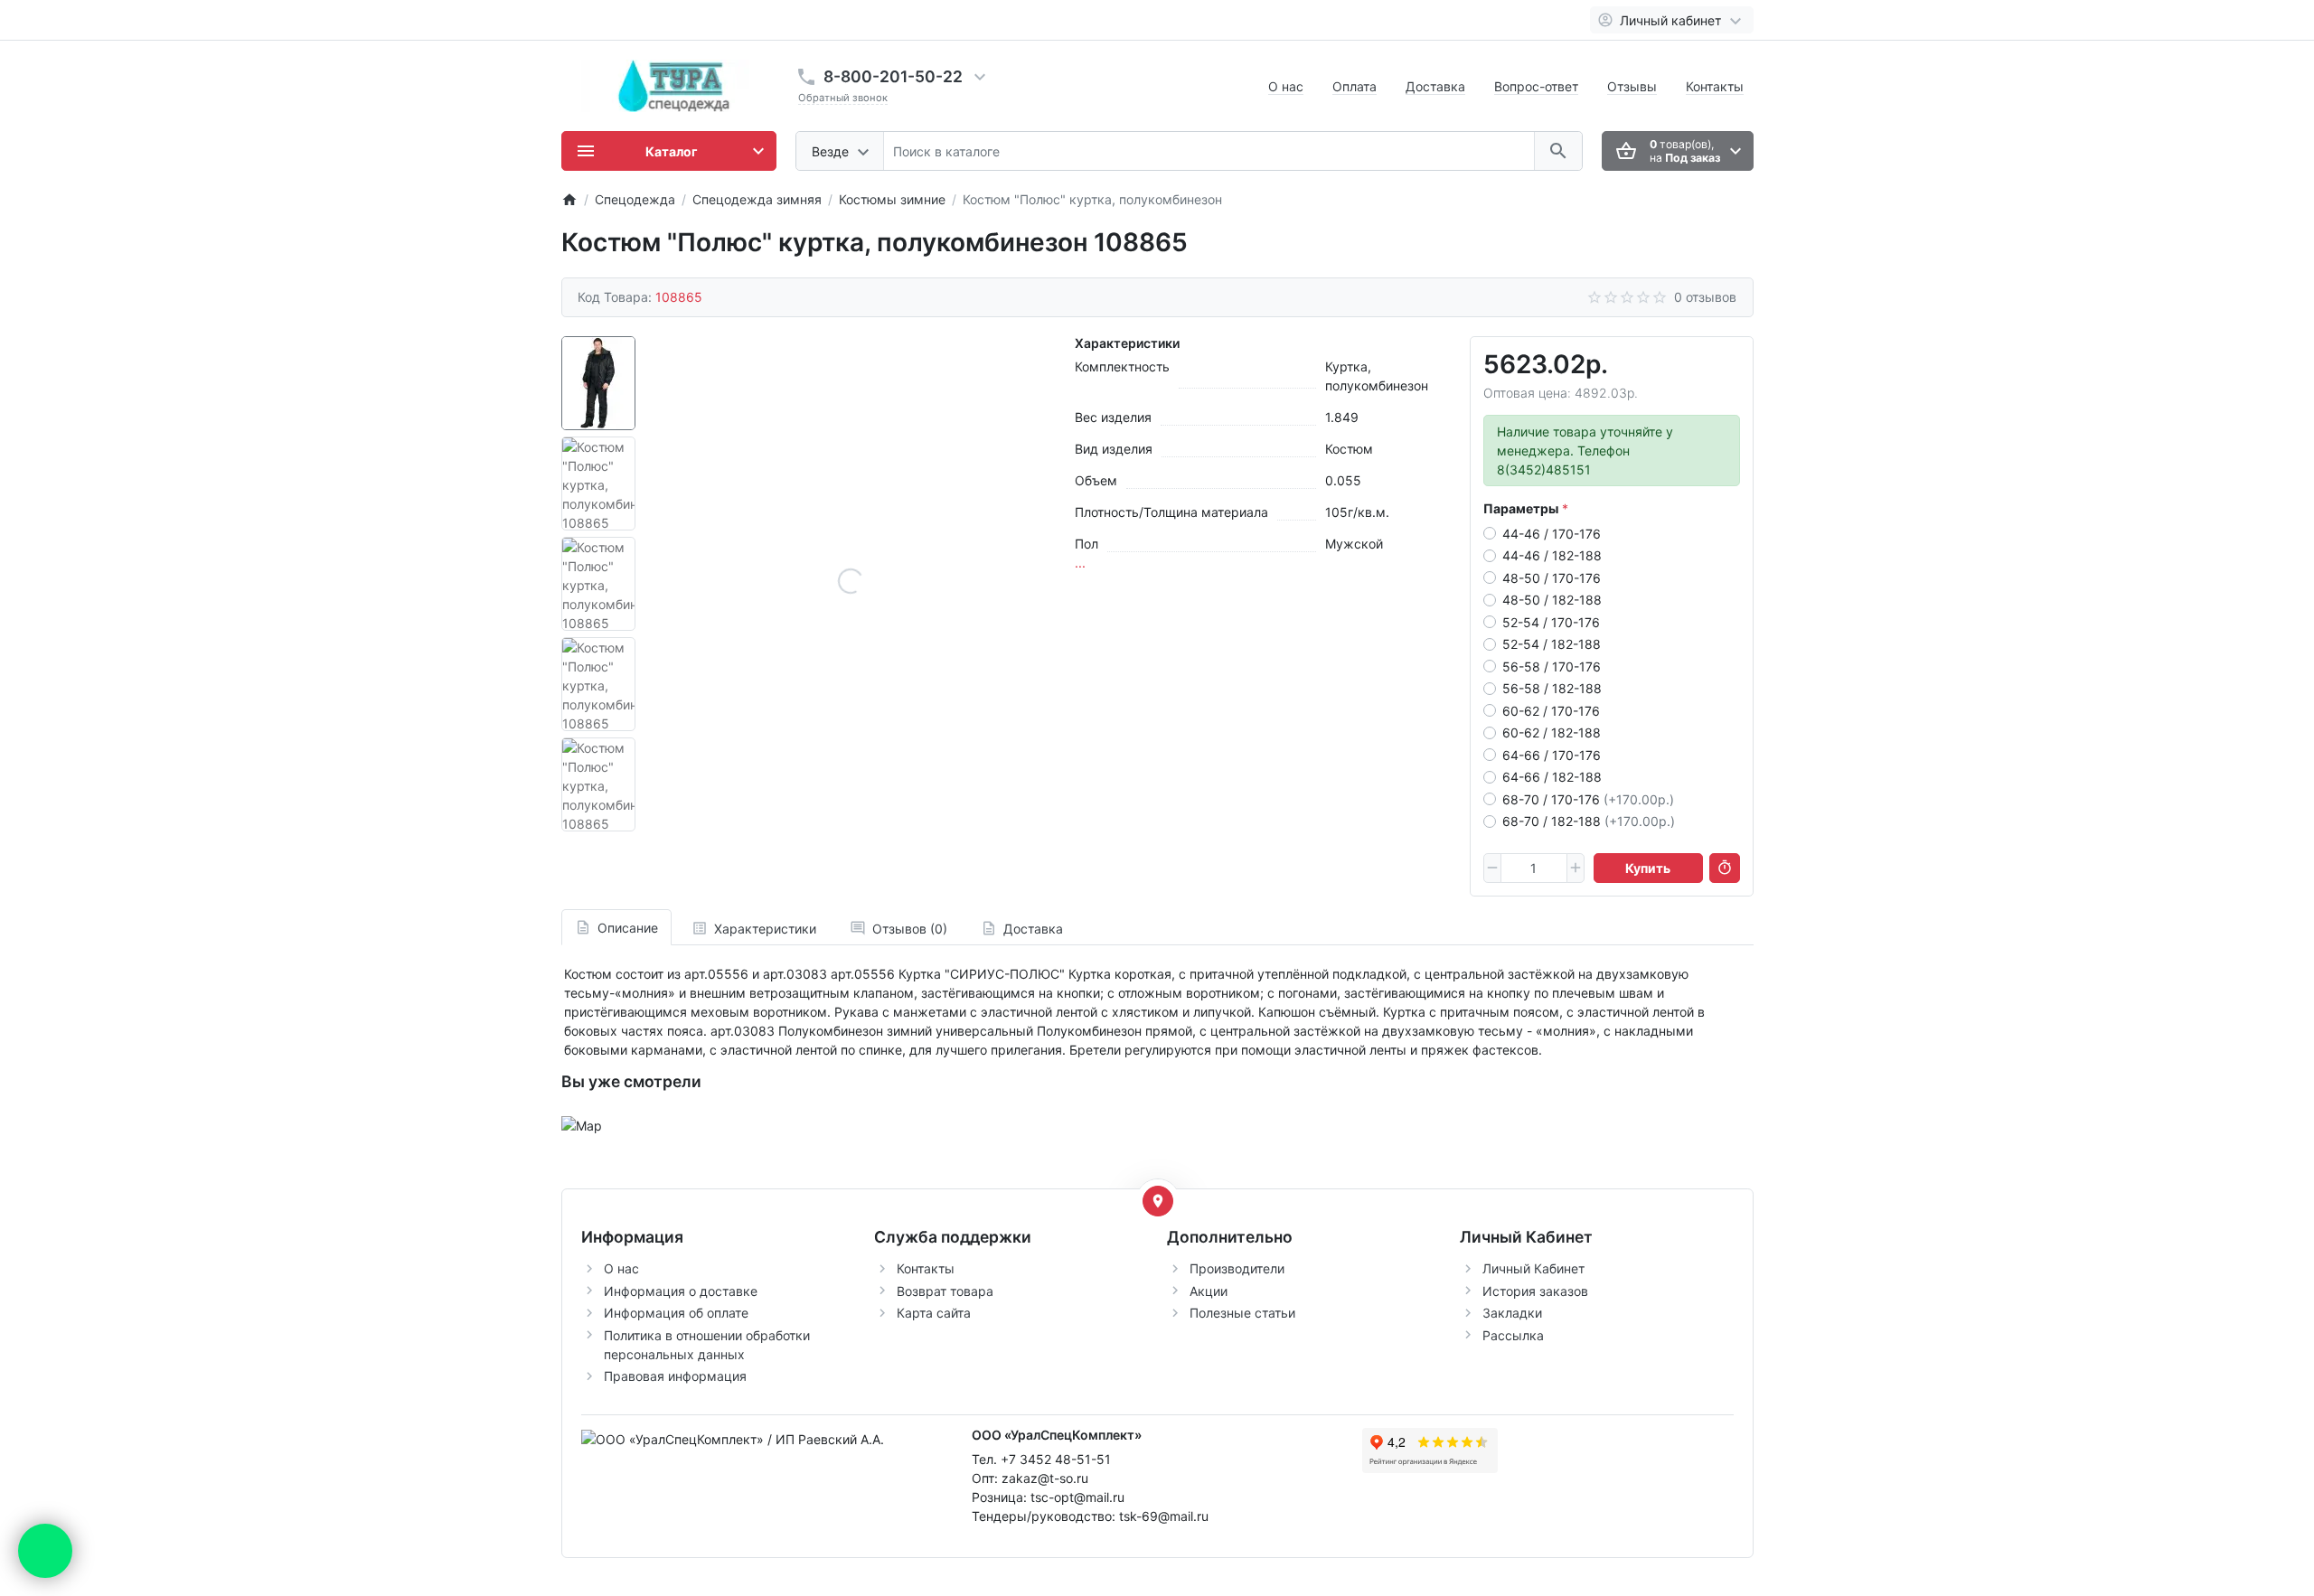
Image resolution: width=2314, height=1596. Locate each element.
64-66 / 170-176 (1552, 755)
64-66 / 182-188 (1552, 777)
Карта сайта (934, 1313)
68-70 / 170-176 (1588, 799)
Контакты (1715, 86)
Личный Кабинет (1533, 1268)
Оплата (1355, 86)
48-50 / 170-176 (1552, 578)
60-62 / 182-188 (1552, 732)
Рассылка (1513, 1335)
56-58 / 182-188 (1552, 688)
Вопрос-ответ (1536, 86)
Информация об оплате (676, 1313)
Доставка (1435, 86)
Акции (1209, 1291)
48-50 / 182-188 (1552, 600)
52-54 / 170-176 (1551, 622)
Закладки (1512, 1313)
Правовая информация (675, 1376)
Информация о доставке (681, 1291)
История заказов (1535, 1291)
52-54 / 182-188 (1552, 644)
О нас (1286, 86)
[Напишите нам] (45, 1551)
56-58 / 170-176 (1552, 667)
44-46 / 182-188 (1552, 555)
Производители (1237, 1268)
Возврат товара (945, 1291)
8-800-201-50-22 (893, 76)
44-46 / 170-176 (1552, 534)
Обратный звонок (843, 98)
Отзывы (1632, 86)
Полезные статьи (1242, 1313)
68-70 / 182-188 (1589, 821)
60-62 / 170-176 (1551, 711)
